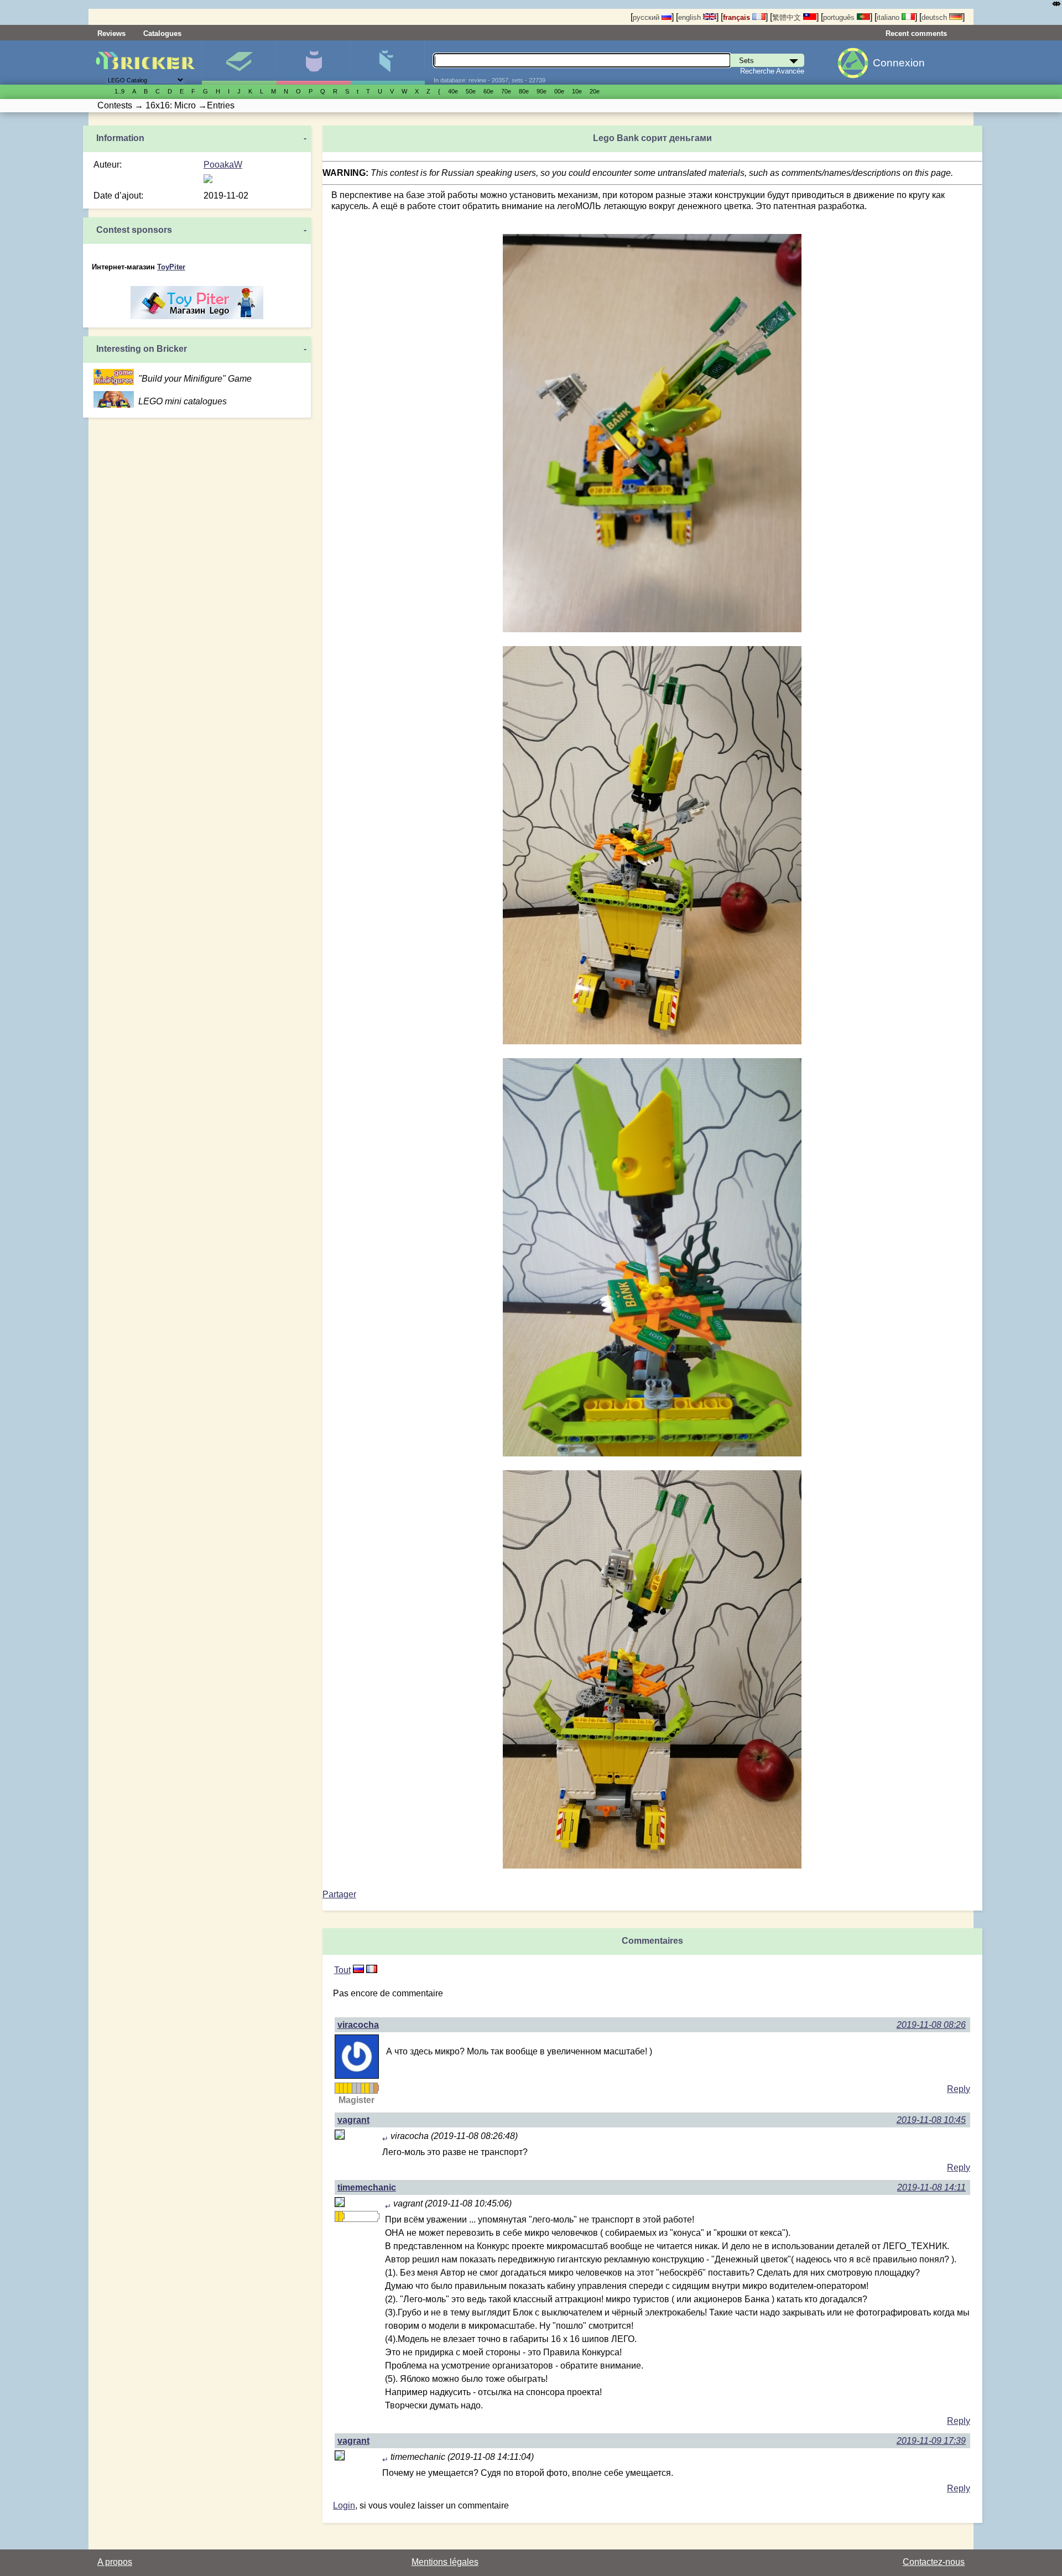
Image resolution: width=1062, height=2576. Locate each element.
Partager (339, 1894)
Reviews (111, 33)
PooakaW (223, 165)
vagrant (353, 2120)
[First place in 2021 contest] (367, 2088)
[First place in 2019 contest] (345, 2088)
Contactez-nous (934, 2562)
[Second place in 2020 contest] (358, 2088)
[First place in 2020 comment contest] (363, 2088)
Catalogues (162, 33)
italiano (889, 17)
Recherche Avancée (772, 71)
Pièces (387, 63)
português (840, 17)
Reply (959, 2089)
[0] (372, 1970)
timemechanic (367, 2187)
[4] (358, 1970)
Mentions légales (445, 2562)
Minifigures (313, 63)
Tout (342, 1970)
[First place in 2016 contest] (341, 2088)
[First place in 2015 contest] (337, 2088)
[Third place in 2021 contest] (376, 2088)
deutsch (935, 17)
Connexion (899, 63)
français (738, 17)
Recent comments (916, 33)
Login (344, 2505)
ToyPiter (171, 267)
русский (647, 17)
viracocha (358, 2025)
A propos (115, 2562)
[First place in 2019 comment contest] (350, 2088)
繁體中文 (788, 17)
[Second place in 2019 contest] (354, 2088)
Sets (239, 63)
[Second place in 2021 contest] (371, 2088)
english (691, 17)
